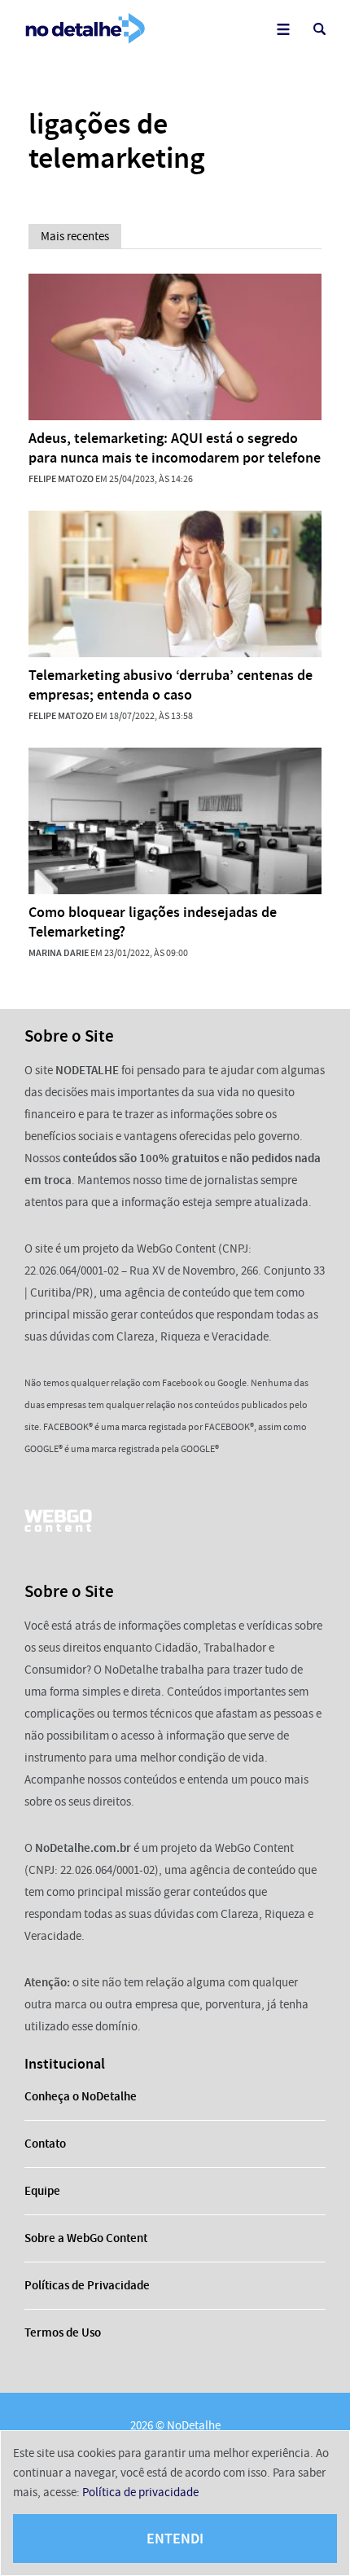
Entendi (175, 2539)
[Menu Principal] (283, 29)
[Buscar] (319, 29)
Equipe (42, 2191)
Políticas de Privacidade (87, 2285)
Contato (45, 2144)
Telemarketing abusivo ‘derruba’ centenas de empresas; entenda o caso (171, 685)
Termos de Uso (63, 2332)
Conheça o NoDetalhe (81, 2096)
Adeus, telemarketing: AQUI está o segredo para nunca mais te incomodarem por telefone (175, 448)
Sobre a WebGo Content (86, 2238)
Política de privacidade (140, 2492)
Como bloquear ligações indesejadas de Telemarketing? (153, 922)
